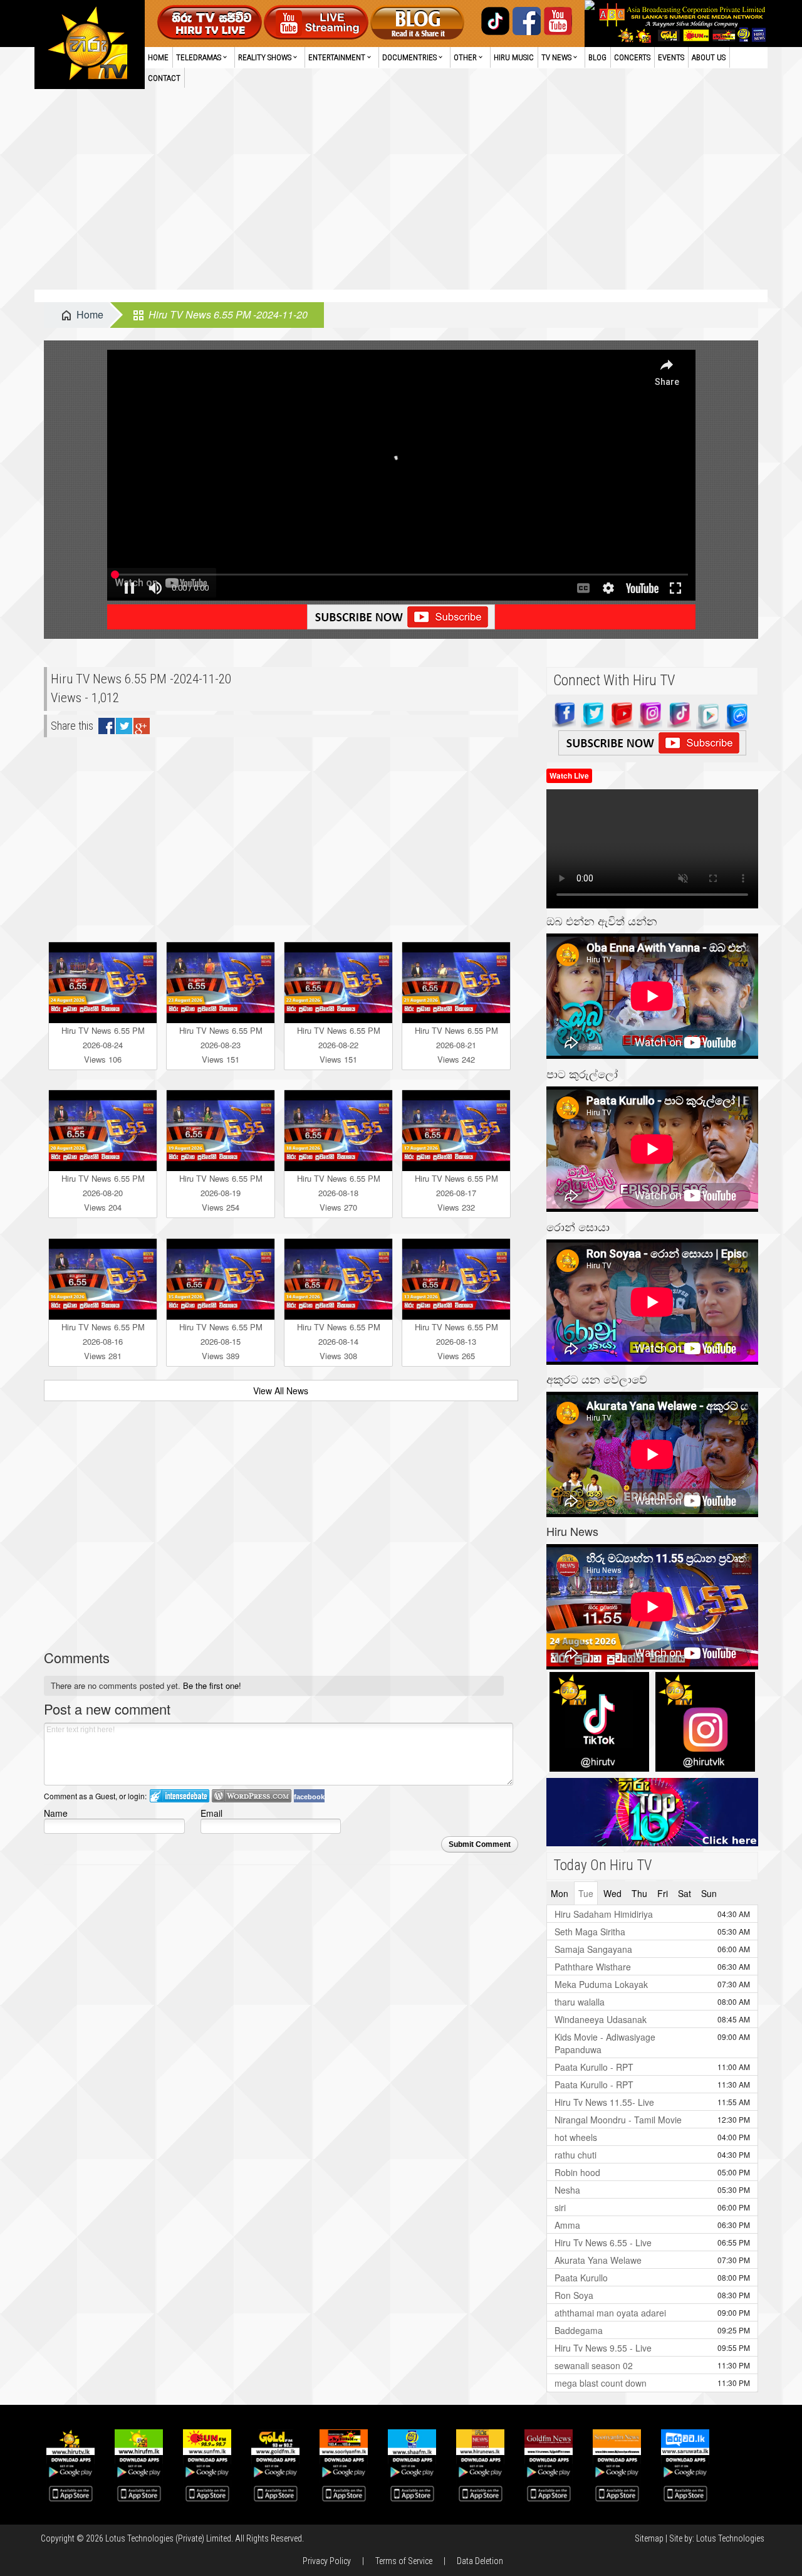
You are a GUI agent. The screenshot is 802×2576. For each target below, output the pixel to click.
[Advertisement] (401, 196)
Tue (586, 1893)
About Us (709, 57)
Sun (709, 1893)
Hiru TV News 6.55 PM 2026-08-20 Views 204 (103, 1193)
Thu (639, 1893)
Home (158, 57)
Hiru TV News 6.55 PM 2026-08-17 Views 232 (456, 1193)
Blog (597, 57)
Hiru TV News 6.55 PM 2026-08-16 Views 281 (103, 1341)
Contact (164, 78)
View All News (281, 1391)
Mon (560, 1893)
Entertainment (337, 57)
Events (671, 57)
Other (465, 57)
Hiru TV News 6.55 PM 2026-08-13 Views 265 (456, 1341)
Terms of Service (404, 2561)
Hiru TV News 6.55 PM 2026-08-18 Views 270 (339, 1193)
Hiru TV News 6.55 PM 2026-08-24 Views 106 (103, 1045)
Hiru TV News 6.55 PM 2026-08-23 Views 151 (221, 1045)
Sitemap (649, 2538)
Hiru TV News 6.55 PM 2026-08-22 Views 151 (339, 1045)
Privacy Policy (327, 2561)
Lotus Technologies (730, 2538)
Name (56, 1813)
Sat (685, 1893)
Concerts (632, 57)
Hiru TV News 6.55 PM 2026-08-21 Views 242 (456, 1045)
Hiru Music (514, 57)
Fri (663, 1893)
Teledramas (199, 57)
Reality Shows (265, 57)
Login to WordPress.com (252, 1796)
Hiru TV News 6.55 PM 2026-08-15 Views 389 (221, 1341)
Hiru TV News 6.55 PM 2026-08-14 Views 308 (339, 1341)
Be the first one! (212, 1685)
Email (211, 1813)
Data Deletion (480, 2561)
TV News (556, 57)
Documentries (409, 57)
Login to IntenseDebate (180, 1796)
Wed (612, 1893)
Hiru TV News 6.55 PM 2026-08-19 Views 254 (221, 1193)
